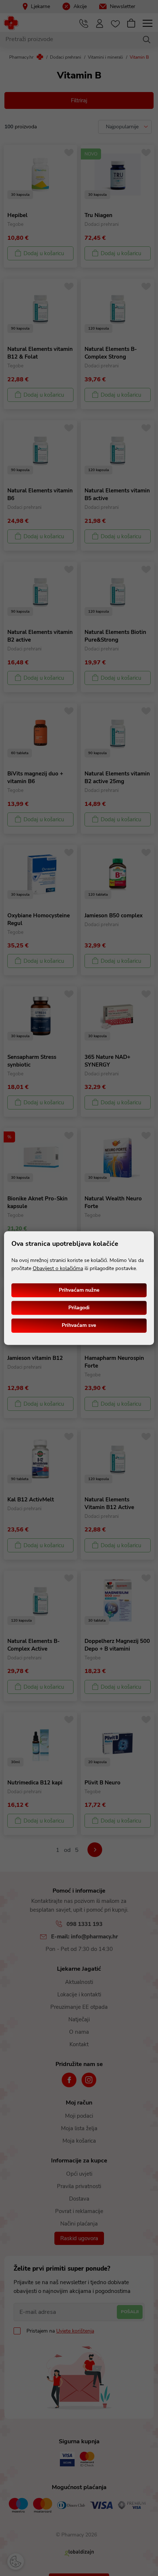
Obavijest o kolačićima (58, 1268)
